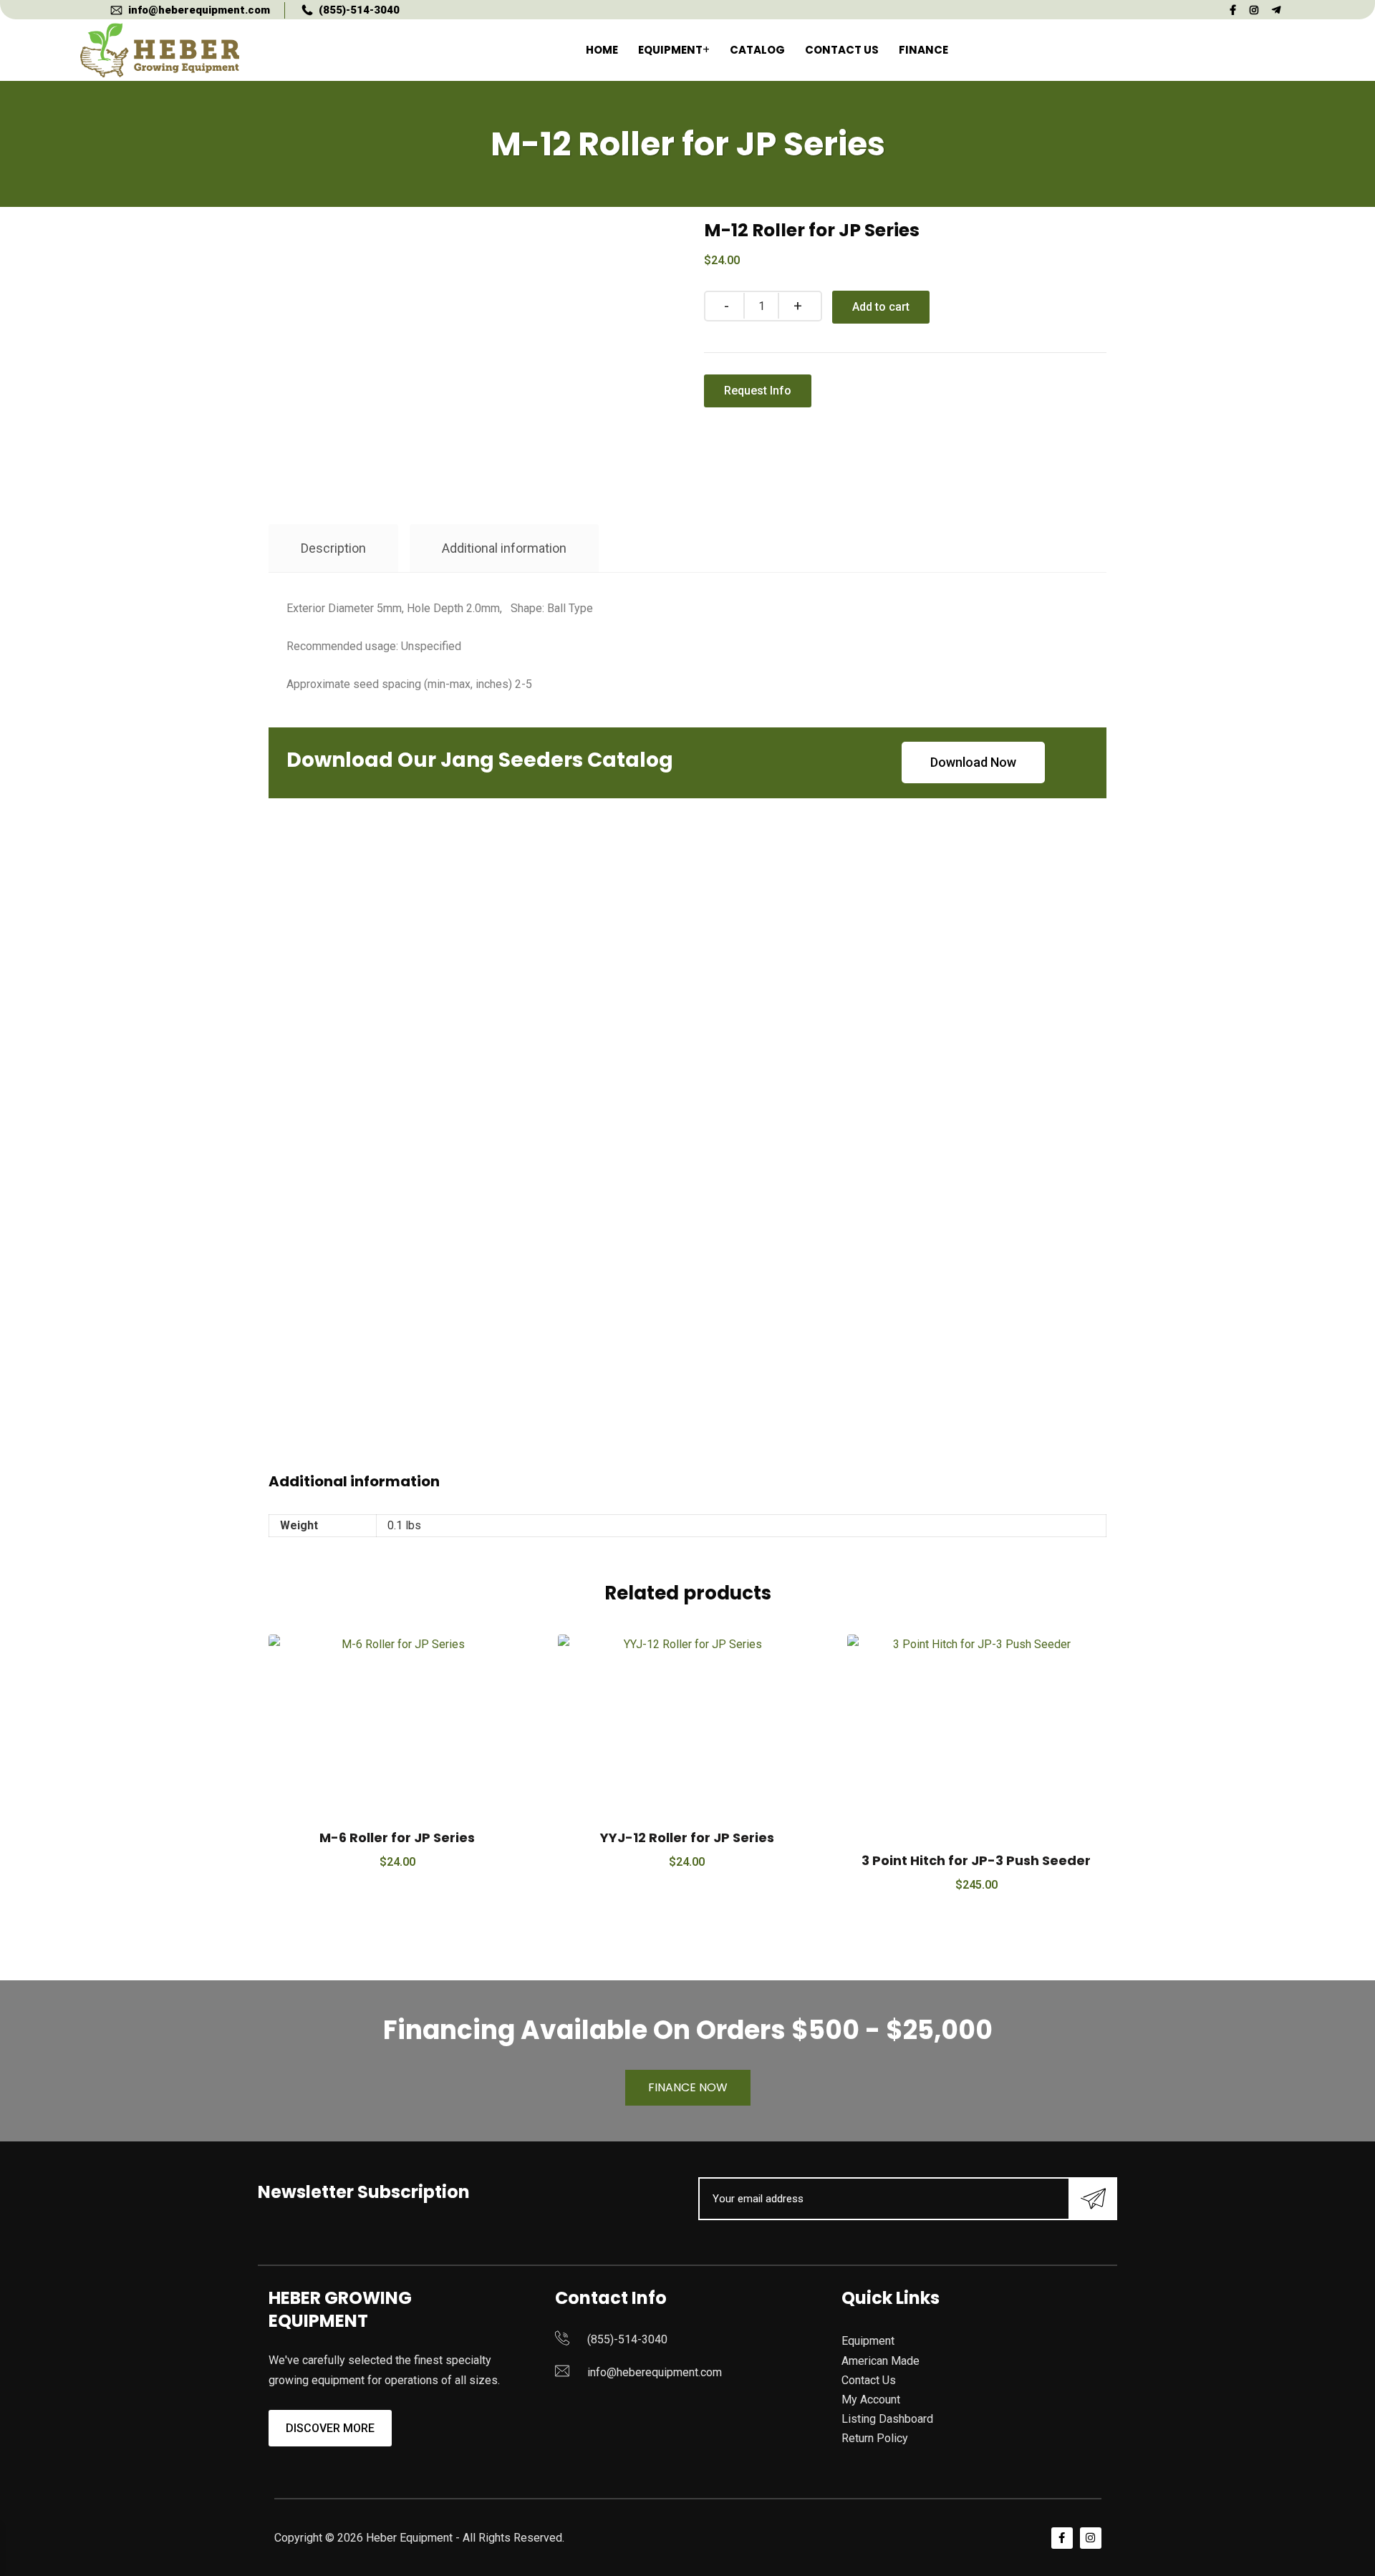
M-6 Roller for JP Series (397, 1837)
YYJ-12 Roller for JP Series (687, 1837)
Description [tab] (333, 548)
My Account (871, 2400)
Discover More (330, 2428)
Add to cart (881, 307)
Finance (923, 50)
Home (602, 50)
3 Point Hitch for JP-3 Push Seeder (976, 1860)
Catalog (757, 50)
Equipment (670, 50)
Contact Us (842, 50)
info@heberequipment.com (199, 10)
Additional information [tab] (504, 548)
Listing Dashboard (887, 2419)
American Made (881, 2361)
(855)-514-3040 (359, 10)
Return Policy (875, 2438)
